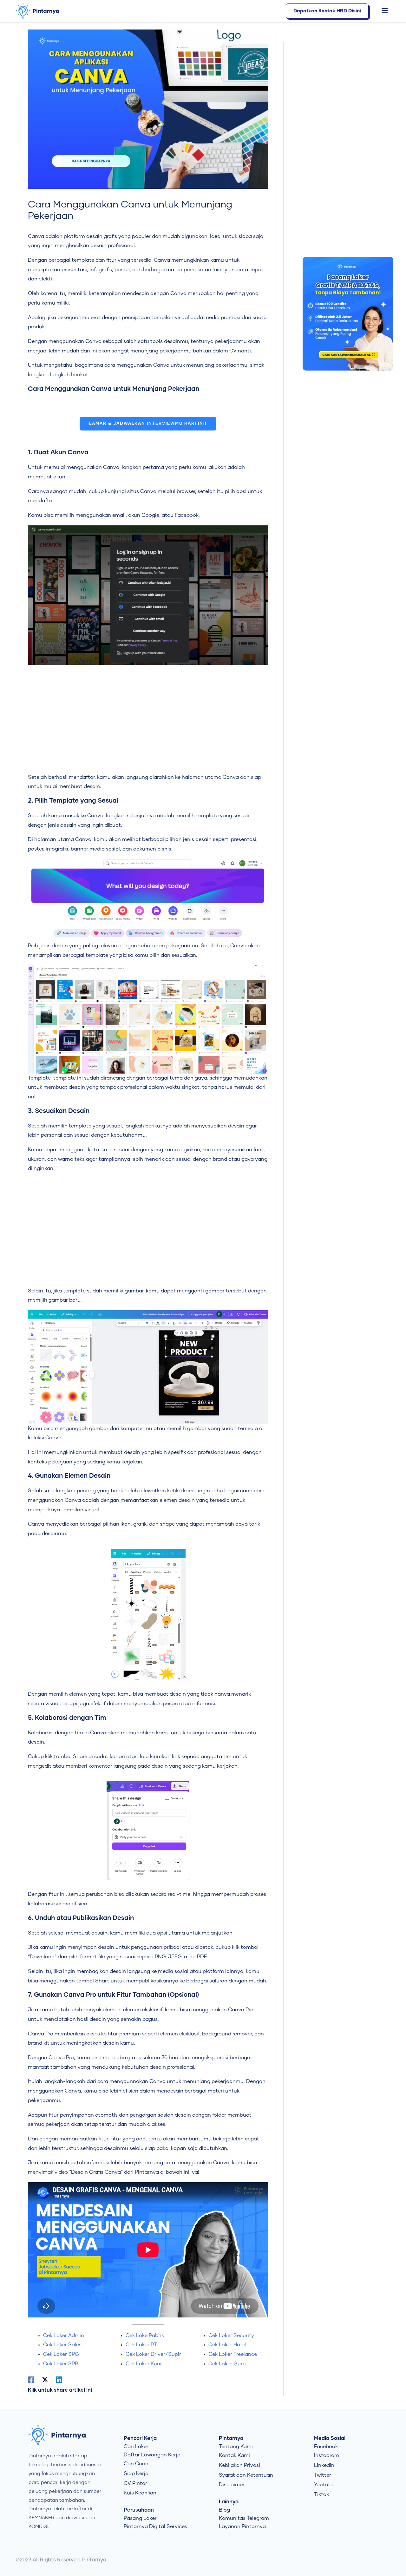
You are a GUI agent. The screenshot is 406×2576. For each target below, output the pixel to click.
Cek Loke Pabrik (145, 2336)
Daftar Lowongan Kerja (152, 2455)
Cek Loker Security (231, 2336)
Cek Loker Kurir (144, 2364)
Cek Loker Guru (227, 2364)
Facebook (326, 2447)
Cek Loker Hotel (227, 2345)
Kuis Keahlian (140, 2493)
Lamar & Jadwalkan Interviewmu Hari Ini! (148, 424)
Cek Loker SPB (61, 2364)
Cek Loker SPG (61, 2354)
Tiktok (321, 2494)
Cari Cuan (136, 2464)
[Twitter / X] (45, 2380)
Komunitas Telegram (244, 2518)
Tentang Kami (236, 2447)
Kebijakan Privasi (239, 2465)
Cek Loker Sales (62, 2345)
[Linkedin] (59, 2380)
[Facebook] (31, 2380)
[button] (381, 11)
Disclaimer (232, 2485)
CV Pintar (135, 2483)
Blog (224, 2510)
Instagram (327, 2455)
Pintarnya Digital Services (155, 2527)
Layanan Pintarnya (242, 2527)
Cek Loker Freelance (233, 2354)
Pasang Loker (140, 2518)
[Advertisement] (148, 719)
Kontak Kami (234, 2455)
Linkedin (324, 2465)
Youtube (324, 2485)
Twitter (323, 2475)
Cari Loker (136, 2447)
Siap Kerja (136, 2474)
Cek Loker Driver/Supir (153, 2354)
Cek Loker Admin (64, 2336)
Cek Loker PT (141, 2345)
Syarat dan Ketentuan (246, 2475)
